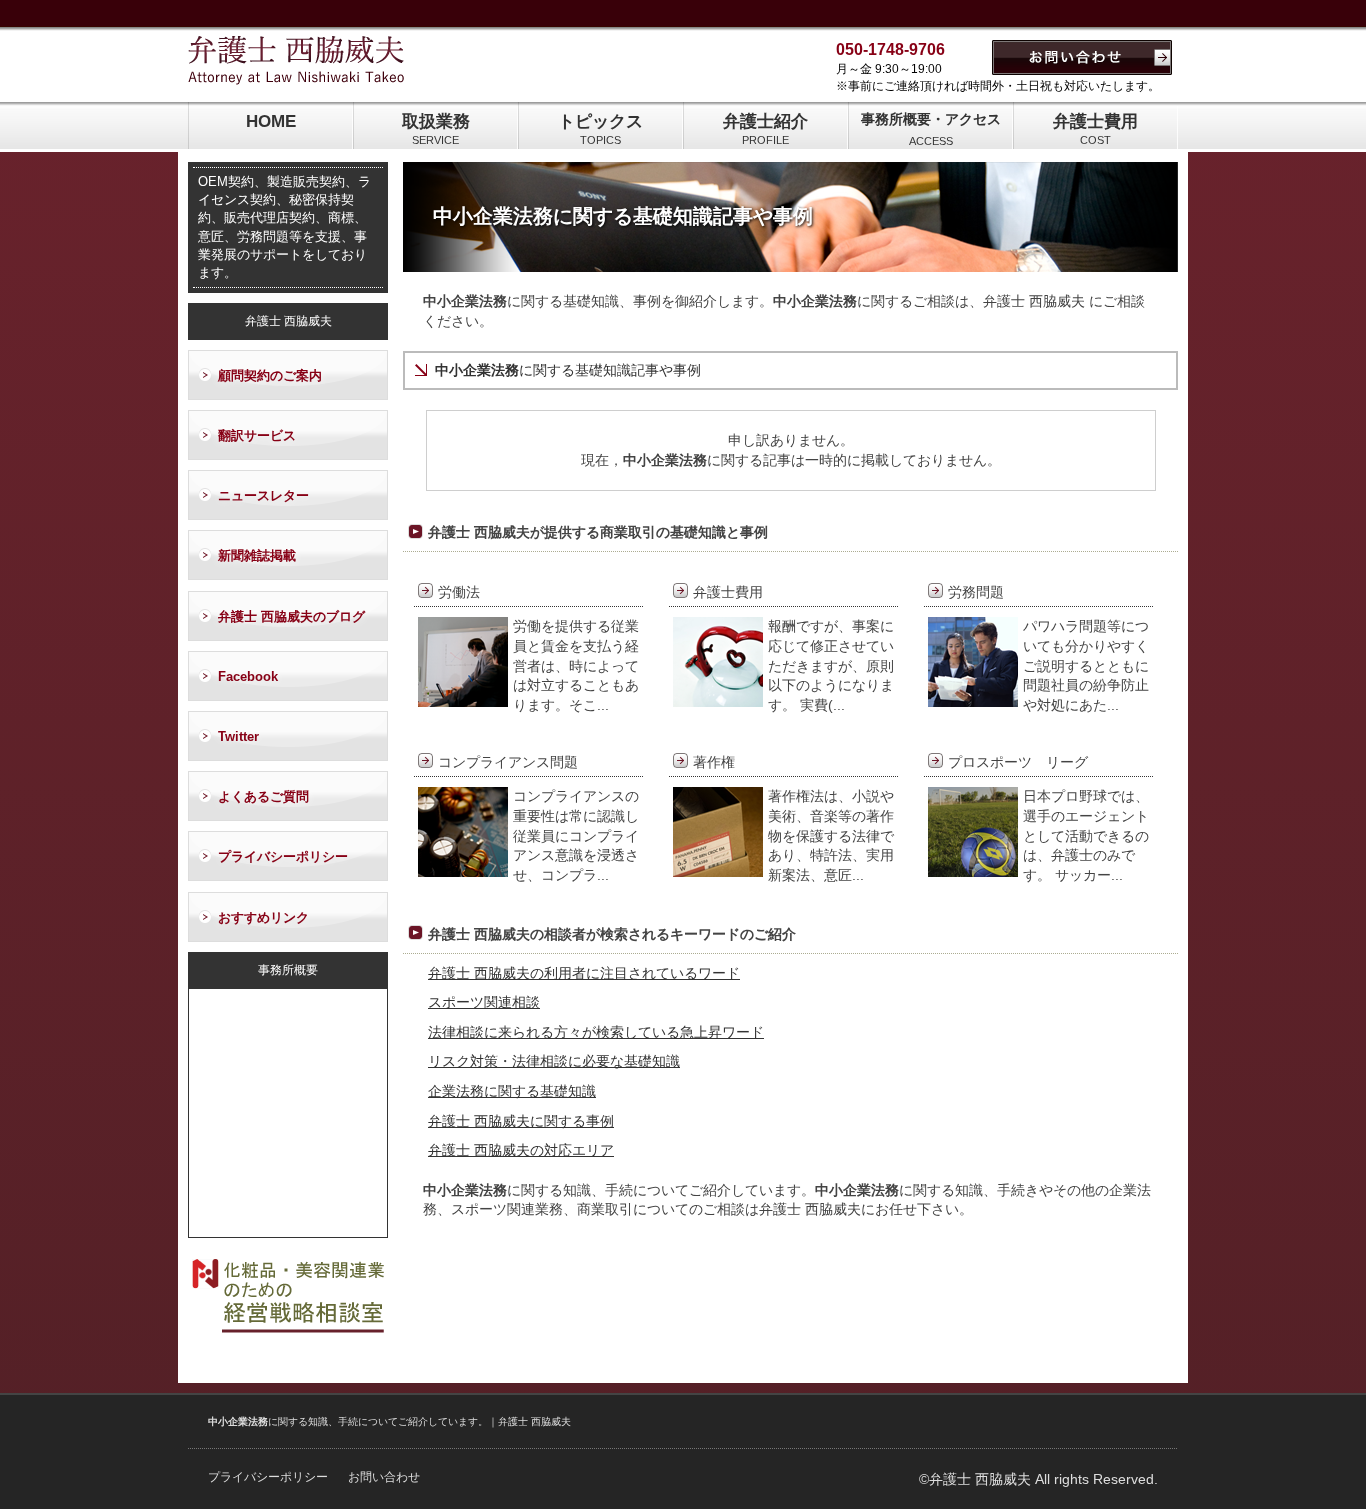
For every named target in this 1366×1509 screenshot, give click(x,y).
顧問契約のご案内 (270, 375)
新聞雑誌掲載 (257, 555)
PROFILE (765, 129)
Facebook (248, 676)
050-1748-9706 (890, 49)
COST (1095, 129)
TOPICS (600, 129)
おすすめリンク (263, 917)
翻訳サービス (257, 435)
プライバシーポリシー (283, 856)
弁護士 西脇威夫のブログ (291, 616)
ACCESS (931, 129)
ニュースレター (263, 495)
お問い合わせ (384, 1477)
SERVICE (436, 129)
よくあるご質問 (263, 796)
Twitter (238, 736)
